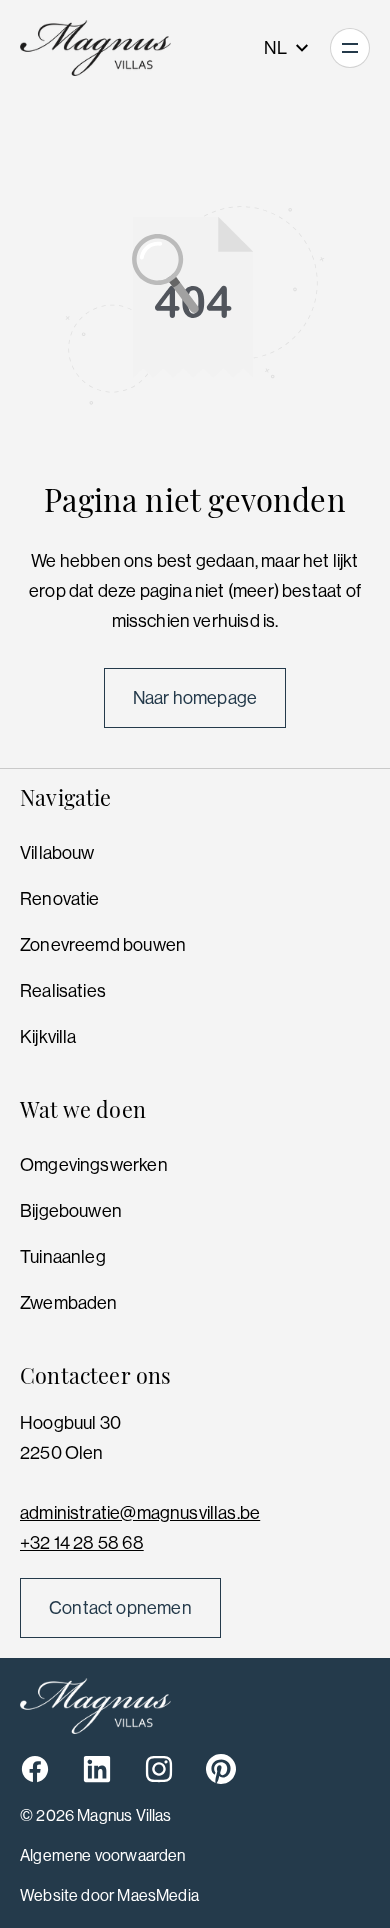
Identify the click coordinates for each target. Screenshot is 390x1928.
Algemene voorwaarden (103, 1855)
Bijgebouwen (71, 1211)
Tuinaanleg (63, 1257)
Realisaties (63, 991)
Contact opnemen (120, 1608)
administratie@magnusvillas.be (140, 1513)
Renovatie (60, 899)
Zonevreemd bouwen (103, 945)
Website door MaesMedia (109, 1895)
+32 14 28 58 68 (82, 1543)
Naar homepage (195, 698)
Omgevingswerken (94, 1165)
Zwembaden (69, 1303)
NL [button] (277, 48)
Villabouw (57, 853)
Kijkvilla (48, 1037)
